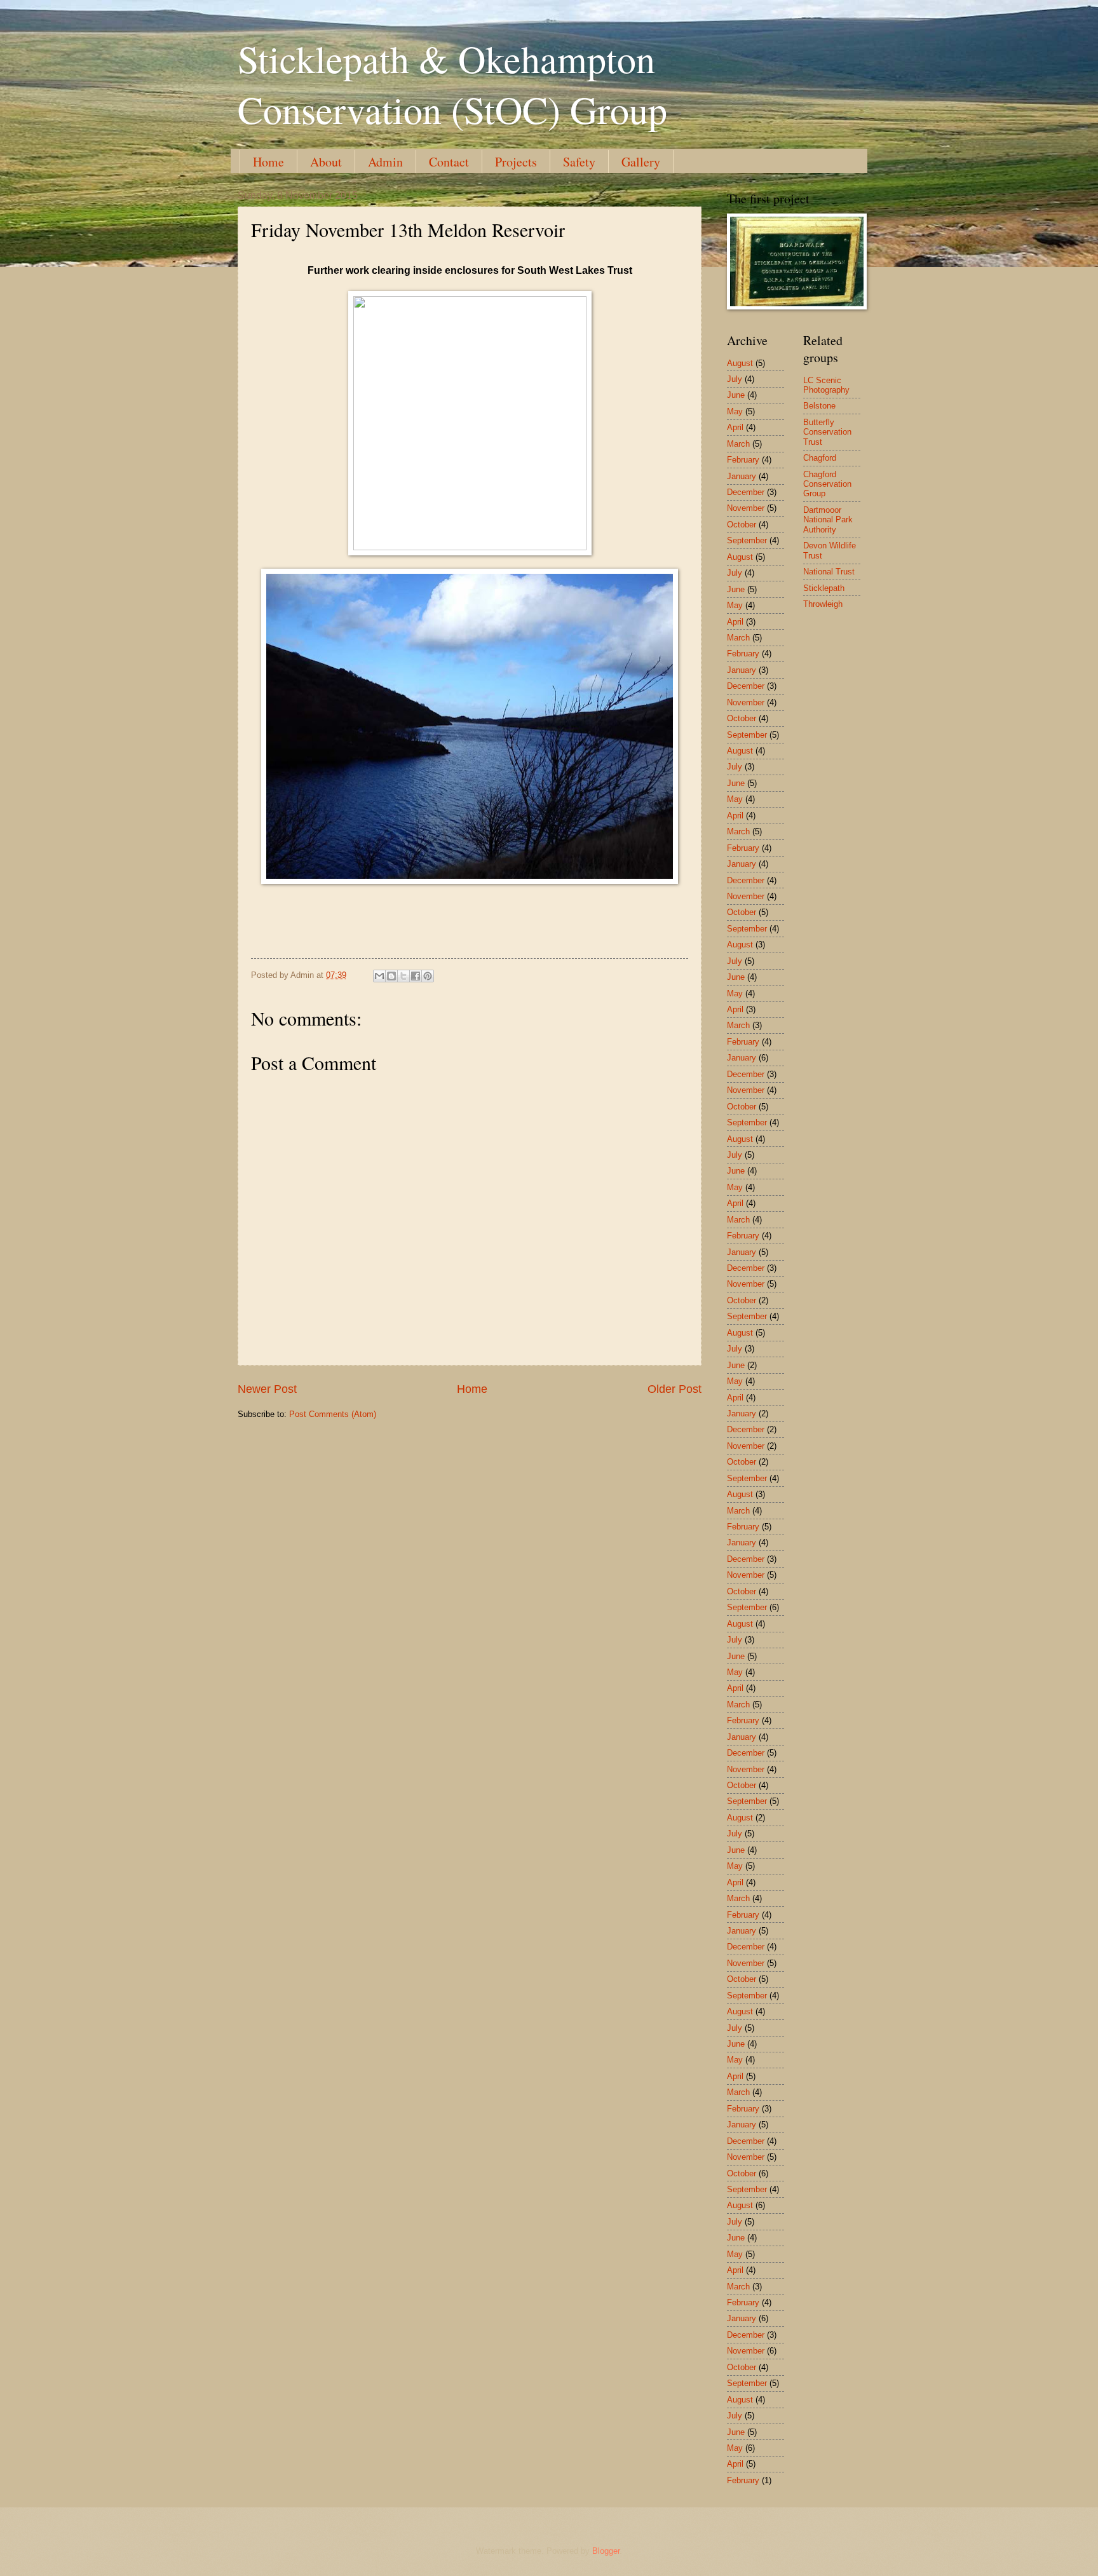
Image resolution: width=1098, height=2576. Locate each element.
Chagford (820, 458)
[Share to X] (403, 976)
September (747, 540)
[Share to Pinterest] (428, 976)
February (743, 460)
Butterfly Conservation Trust (827, 432)
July (735, 379)
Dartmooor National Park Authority (828, 520)
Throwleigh (823, 604)
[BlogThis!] (391, 976)
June (736, 395)
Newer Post (267, 1389)
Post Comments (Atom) (333, 1414)
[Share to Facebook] (416, 976)
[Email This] (379, 976)
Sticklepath (824, 588)
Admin (385, 162)
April (735, 427)
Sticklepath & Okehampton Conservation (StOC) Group (452, 84)
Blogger (606, 2551)
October (742, 525)
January (742, 476)
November (746, 508)
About (326, 162)
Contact (449, 162)
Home (268, 162)
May (735, 411)
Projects (516, 162)
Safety (579, 162)
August (740, 363)
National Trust (829, 572)
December (746, 492)
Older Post (674, 1389)
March (738, 444)
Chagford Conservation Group (827, 484)
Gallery (641, 162)
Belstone (819, 406)
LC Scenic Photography (826, 385)
